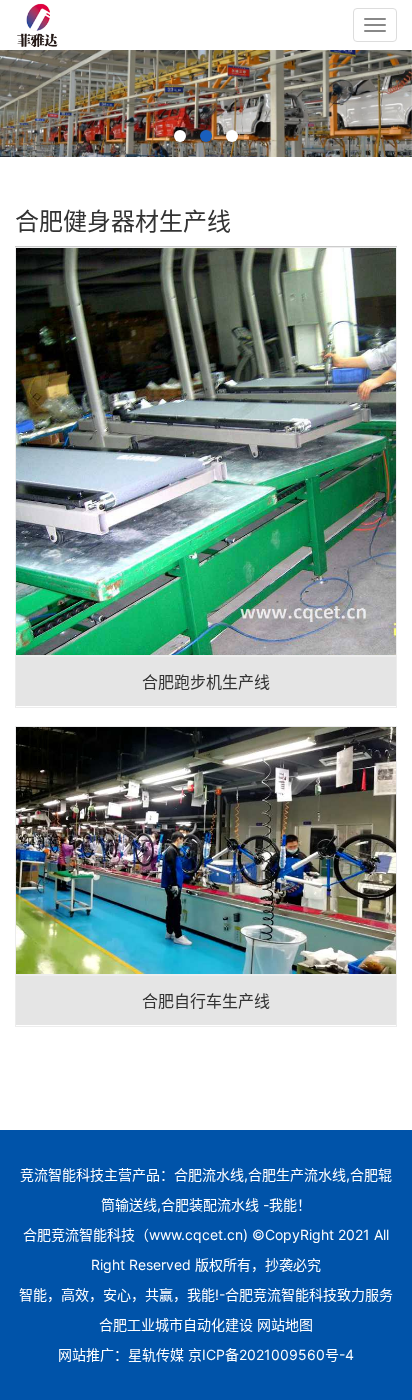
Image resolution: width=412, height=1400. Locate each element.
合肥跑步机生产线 (206, 682)
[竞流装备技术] (37, 25)
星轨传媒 (156, 1354)
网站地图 (285, 1324)
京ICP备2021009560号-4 (271, 1354)
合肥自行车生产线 (206, 1001)
